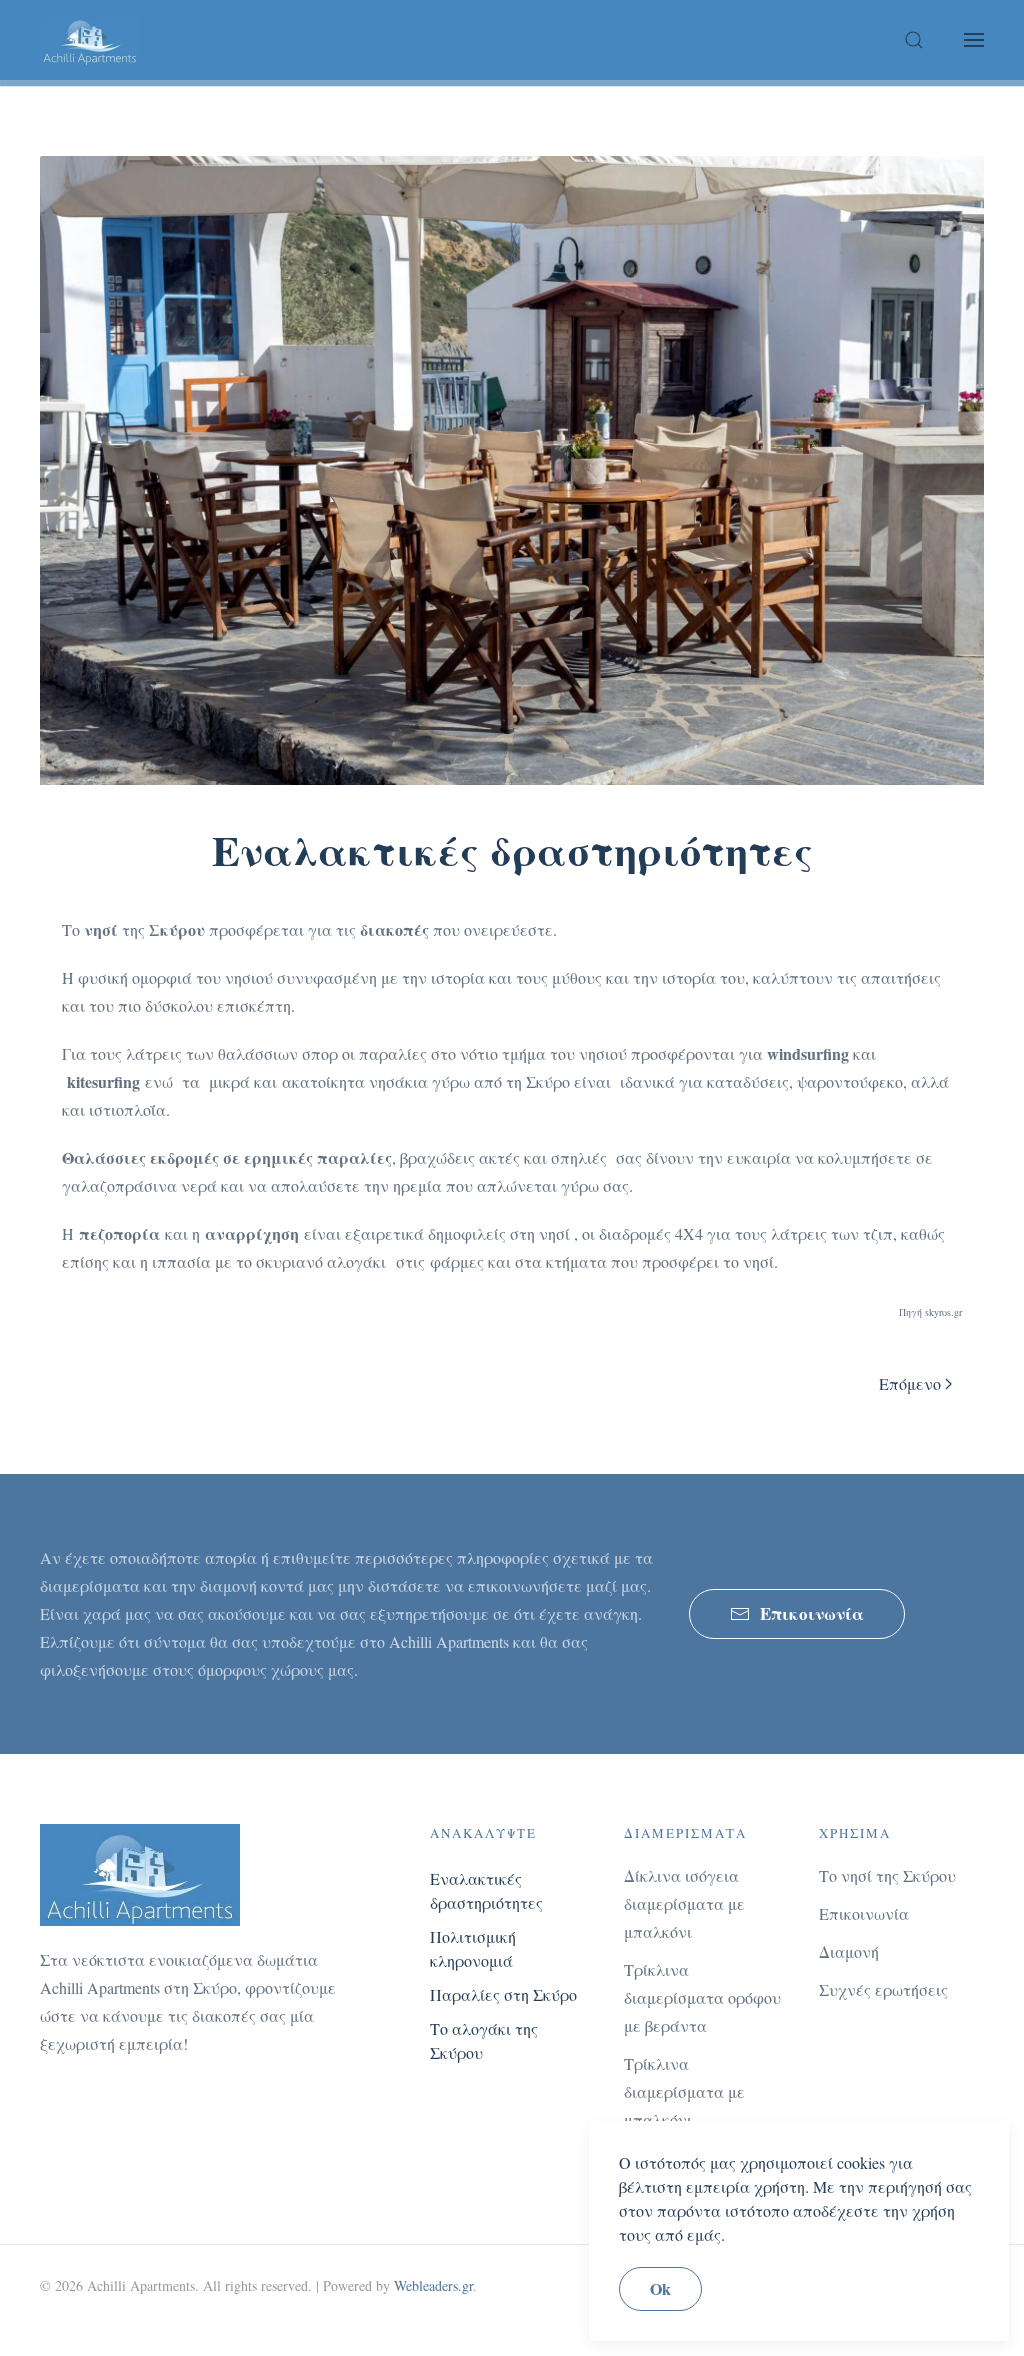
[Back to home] (90, 40)
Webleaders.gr (433, 2285)
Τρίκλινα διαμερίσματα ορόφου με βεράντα (702, 1997)
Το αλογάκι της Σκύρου (484, 2040)
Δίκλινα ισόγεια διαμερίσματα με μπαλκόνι (684, 1903)
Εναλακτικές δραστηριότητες (486, 1890)
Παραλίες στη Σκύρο (503, 1994)
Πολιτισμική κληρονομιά (473, 1948)
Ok (660, 2288)
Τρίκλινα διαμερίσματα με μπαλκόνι (684, 2091)
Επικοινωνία (812, 1613)
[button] (914, 40)
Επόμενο (910, 1383)
